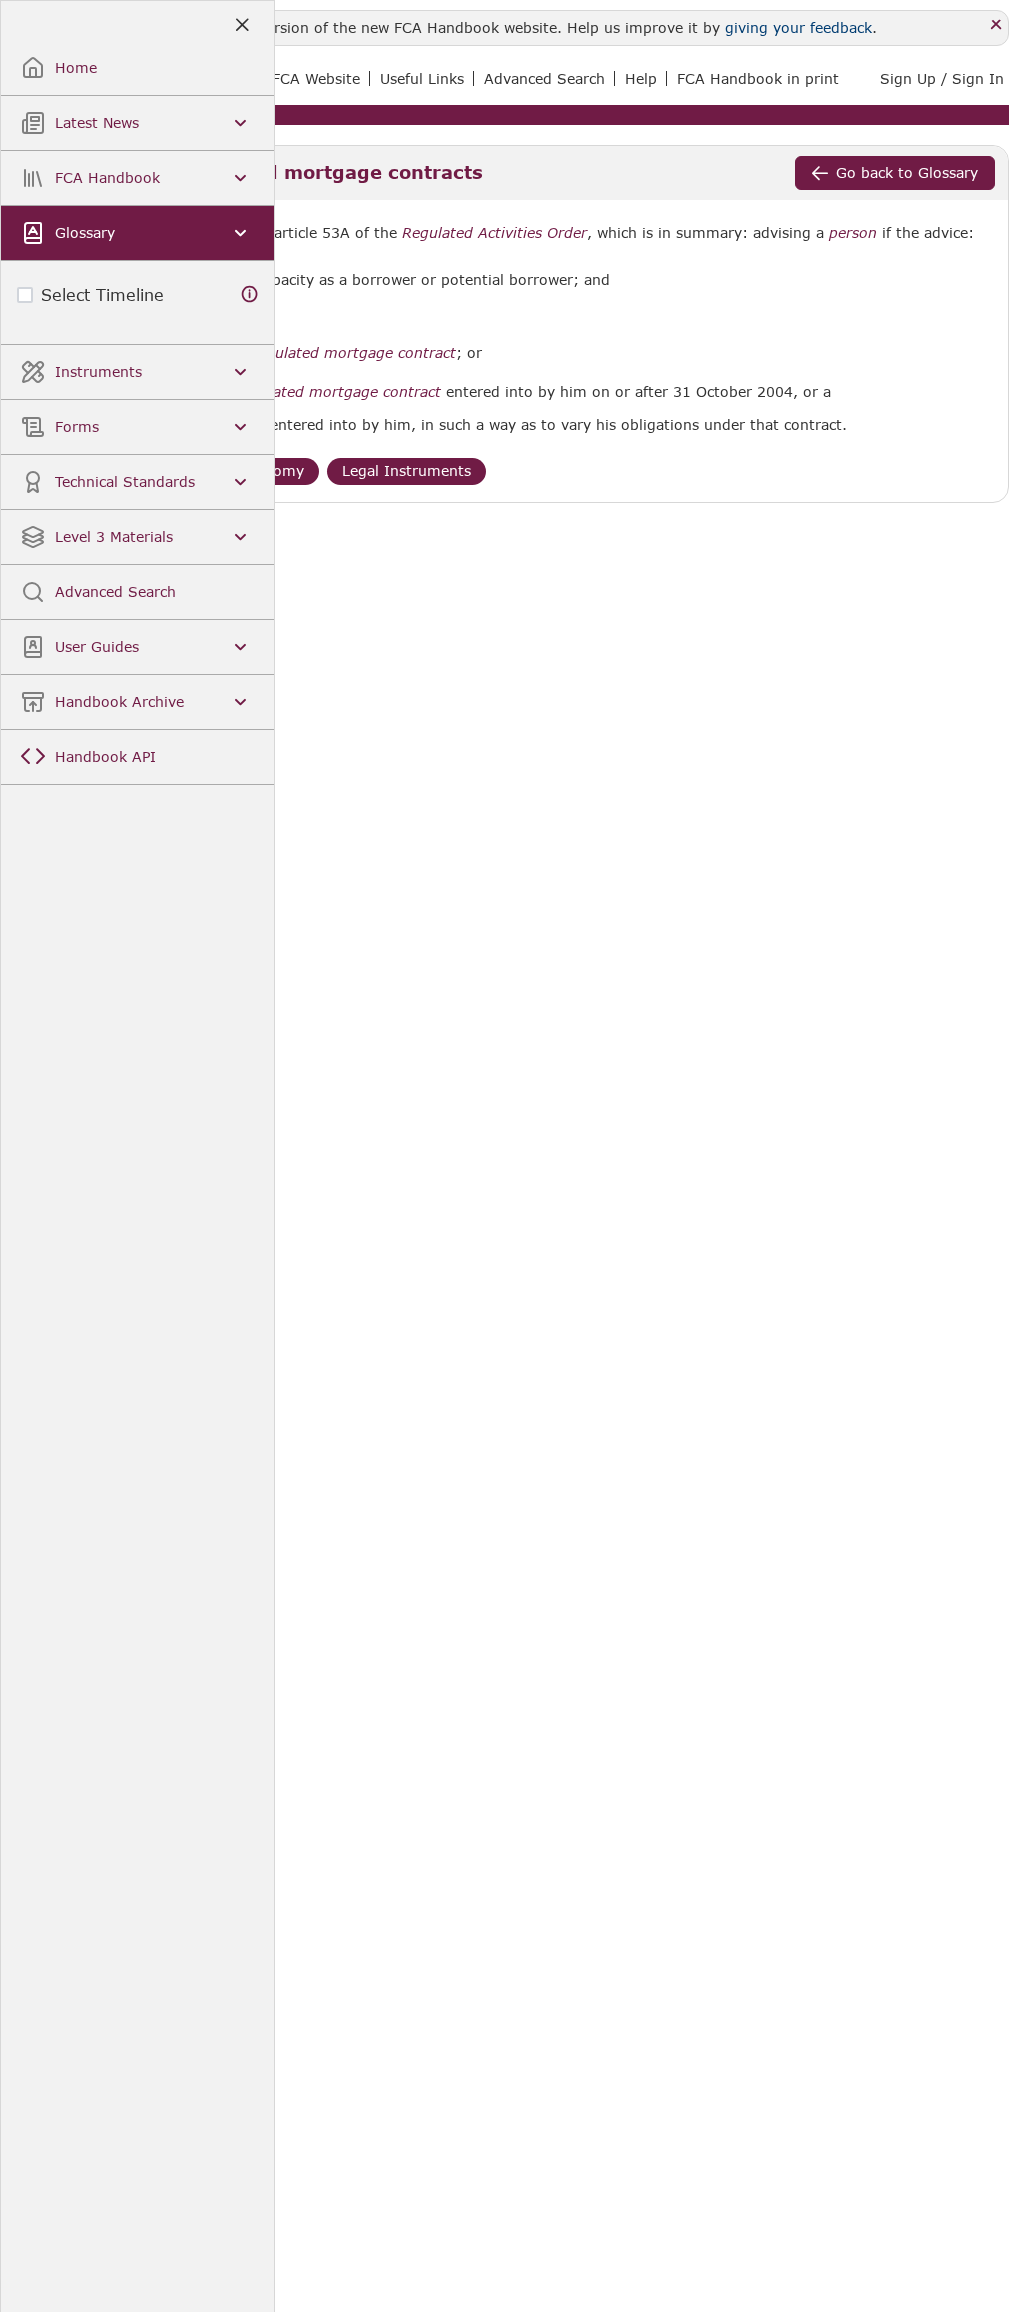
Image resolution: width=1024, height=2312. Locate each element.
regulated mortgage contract (354, 353)
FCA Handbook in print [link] (758, 78)
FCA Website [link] (316, 78)
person (853, 233)
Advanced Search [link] (544, 78)
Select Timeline (102, 294)
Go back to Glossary (907, 172)
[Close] (996, 25)
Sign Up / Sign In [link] (942, 78)
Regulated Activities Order (494, 233)
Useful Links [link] (422, 78)
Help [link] (641, 78)
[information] (250, 294)
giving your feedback (798, 27)
